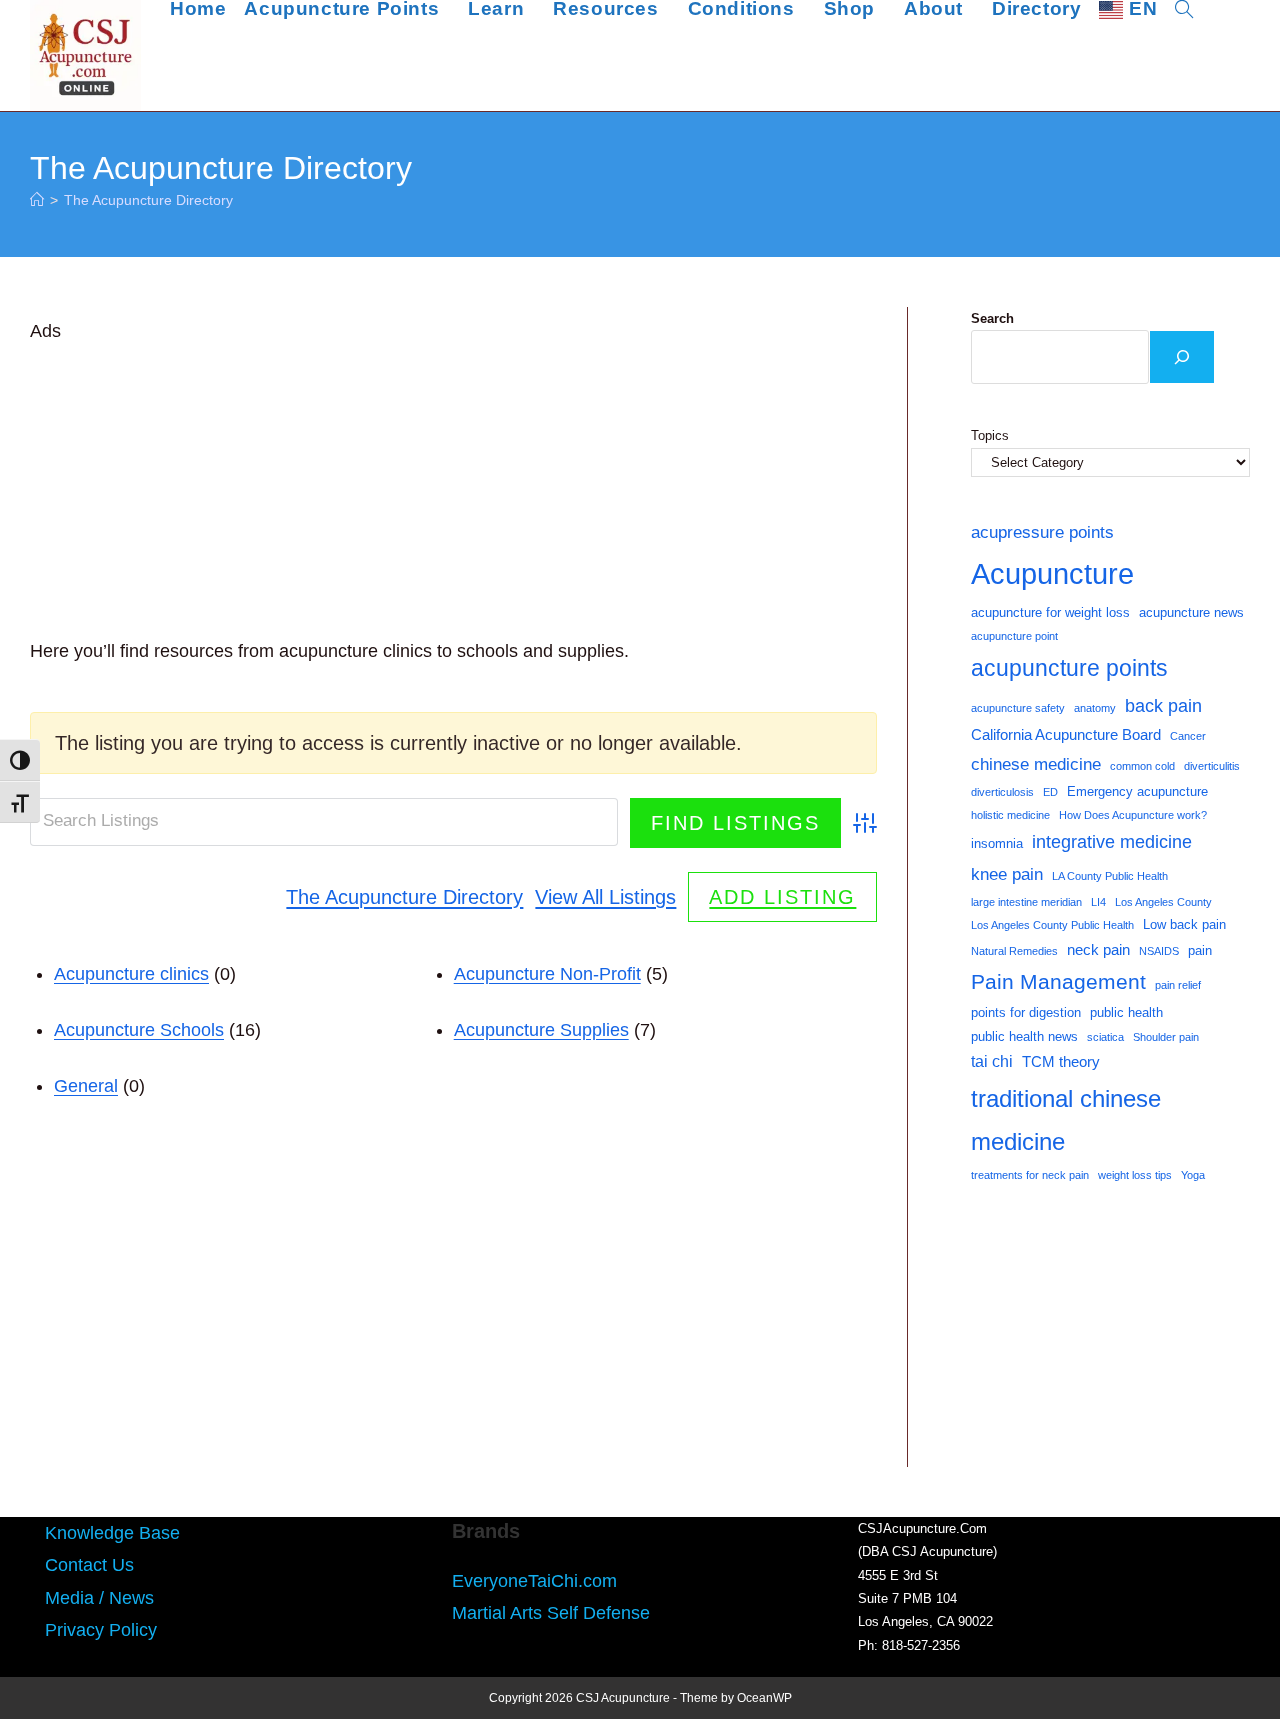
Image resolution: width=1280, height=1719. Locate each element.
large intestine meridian (1026, 902)
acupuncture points (1069, 668)
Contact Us (89, 1565)
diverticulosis (1002, 792)
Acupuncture (1052, 573)
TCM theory (1061, 1062)
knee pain (1007, 874)
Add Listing (782, 897)
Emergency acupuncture (1137, 791)
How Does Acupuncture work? (1133, 815)
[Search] (1182, 357)
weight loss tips (1135, 1175)
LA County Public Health (1110, 876)
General (86, 1086)
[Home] (37, 200)
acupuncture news (1191, 612)
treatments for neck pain (1030, 1175)
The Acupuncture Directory (148, 200)
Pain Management (1058, 982)
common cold (1142, 766)
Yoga (1193, 1175)
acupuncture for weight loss (1050, 612)
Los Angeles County (1163, 902)
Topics (990, 435)
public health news (1024, 1036)
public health (1126, 1012)
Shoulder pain (1166, 1037)
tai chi (992, 1061)
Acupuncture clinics (131, 974)
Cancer (1188, 736)
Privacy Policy (101, 1630)
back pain (1163, 706)
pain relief (1178, 985)
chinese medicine (1036, 764)
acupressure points (1042, 532)
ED (1050, 792)
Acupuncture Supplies (541, 1030)
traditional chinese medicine (1066, 1120)
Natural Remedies (1014, 951)
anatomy (1095, 708)
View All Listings (605, 897)
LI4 (1098, 902)
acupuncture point (1014, 636)
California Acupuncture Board (1066, 735)
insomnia (997, 843)
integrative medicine (1112, 842)
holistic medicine (1010, 815)
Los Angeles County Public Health (1052, 925)
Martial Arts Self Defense (551, 1613)
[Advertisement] (453, 487)
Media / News (99, 1598)
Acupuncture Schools (139, 1030)
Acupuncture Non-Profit (547, 974)
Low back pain (1184, 924)
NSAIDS (1159, 951)
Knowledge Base (112, 1533)
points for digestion (1026, 1012)
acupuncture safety (1018, 708)
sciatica (1105, 1037)
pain (1200, 950)
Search (992, 318)
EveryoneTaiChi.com (534, 1581)
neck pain (1098, 950)
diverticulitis (1212, 766)
